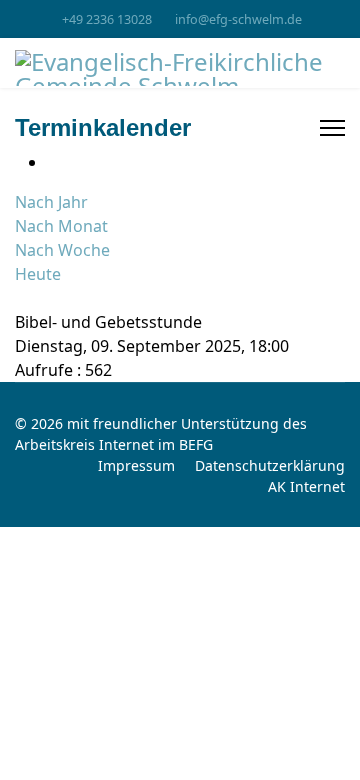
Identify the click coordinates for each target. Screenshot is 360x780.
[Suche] (21, 298)
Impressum (136, 465)
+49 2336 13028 (107, 19)
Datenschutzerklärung (270, 465)
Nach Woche (62, 250)
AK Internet (306, 486)
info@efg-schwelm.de (238, 19)
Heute (38, 274)
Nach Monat (61, 226)
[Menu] (332, 128)
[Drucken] (53, 162)
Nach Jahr (51, 202)
